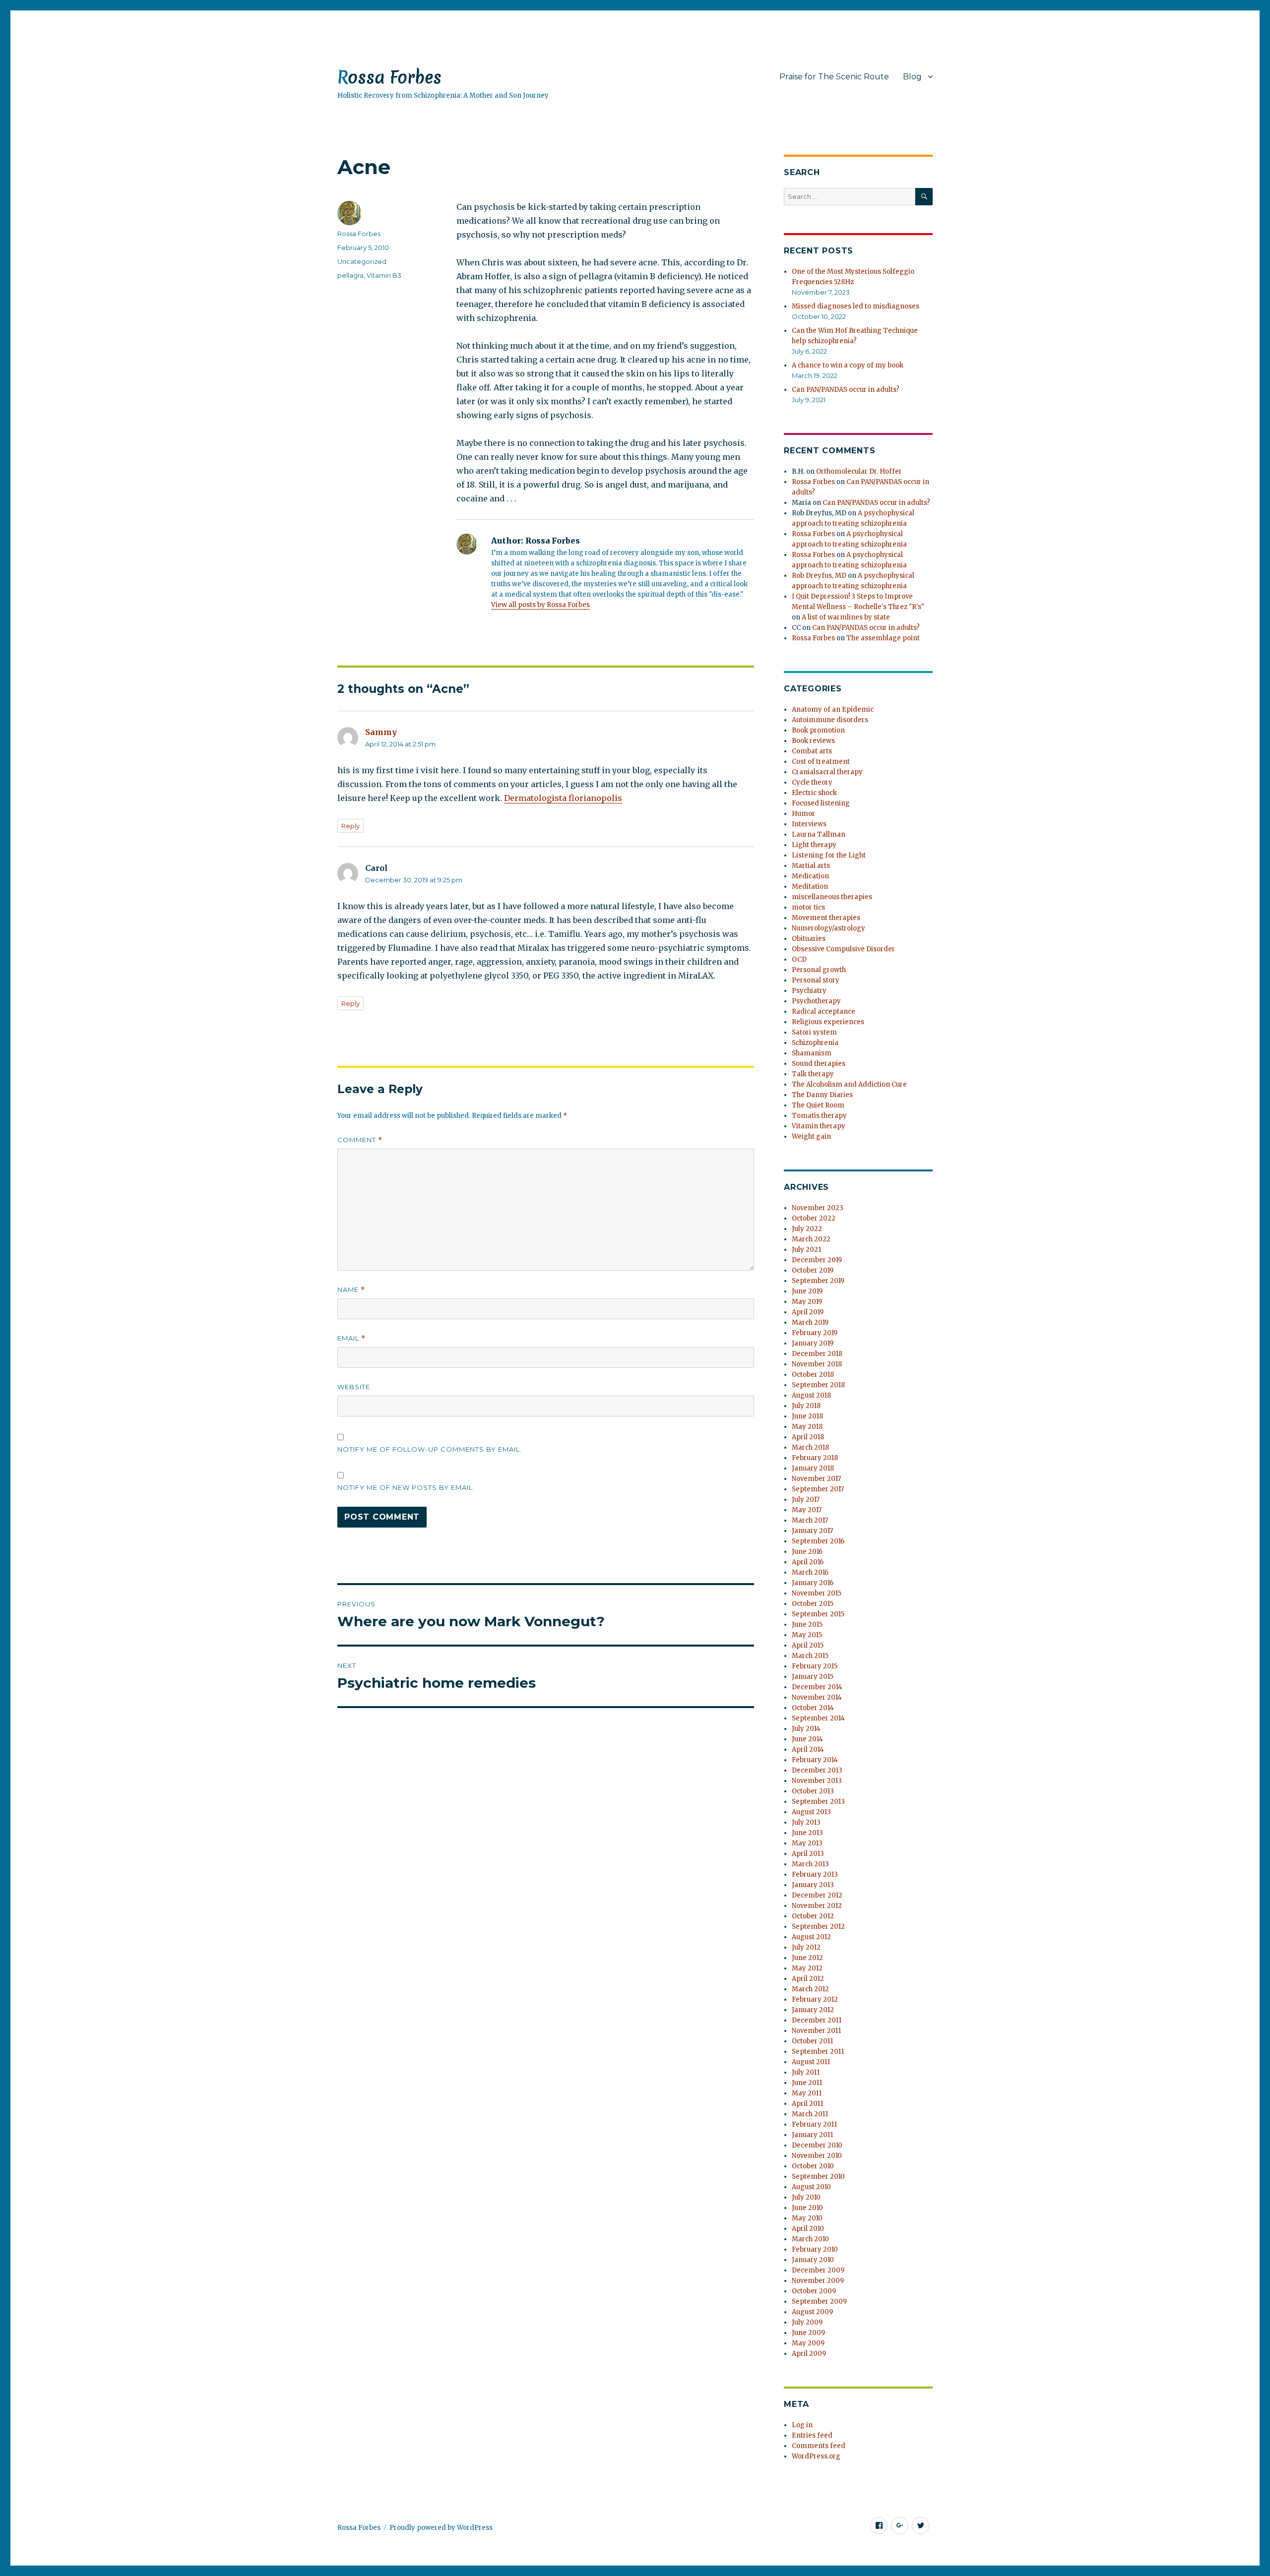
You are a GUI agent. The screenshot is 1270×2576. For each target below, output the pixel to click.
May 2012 (807, 1968)
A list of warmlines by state (846, 617)
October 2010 (813, 2166)
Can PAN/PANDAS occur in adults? (846, 390)
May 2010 (807, 2218)
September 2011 (818, 2052)
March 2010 (810, 2239)
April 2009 (809, 2354)
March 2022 (811, 1239)
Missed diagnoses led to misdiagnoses (856, 306)
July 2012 (806, 1947)
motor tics (808, 907)
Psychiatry (809, 991)
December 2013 (817, 1770)
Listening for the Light (829, 855)
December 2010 (817, 2145)
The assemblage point (883, 638)
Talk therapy (813, 1074)
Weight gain (811, 1136)
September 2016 (818, 1541)
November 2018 (817, 1364)
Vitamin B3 (384, 275)
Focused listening (821, 803)
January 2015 (813, 1677)
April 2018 (808, 1437)
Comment (360, 1140)
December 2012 (817, 1895)
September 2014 (818, 1718)
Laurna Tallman (819, 834)
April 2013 (808, 1854)
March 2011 (810, 2114)
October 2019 (813, 1270)
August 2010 (811, 2187)
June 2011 (807, 2083)
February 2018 (815, 1458)
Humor (803, 814)
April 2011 (807, 2104)
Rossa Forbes (389, 77)
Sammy (381, 732)
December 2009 (818, 2270)
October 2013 (813, 1791)
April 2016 (808, 1562)
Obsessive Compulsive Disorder (843, 949)
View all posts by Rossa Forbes (540, 605)
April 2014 (808, 1749)
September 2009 (819, 2301)
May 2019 (807, 1302)
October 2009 (814, 2291)
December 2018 (817, 1354)
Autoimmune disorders (830, 720)
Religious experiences (828, 1022)
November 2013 (817, 1781)
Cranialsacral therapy (827, 772)
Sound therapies (819, 1064)
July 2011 (806, 2072)
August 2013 (811, 1812)
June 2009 (808, 2333)
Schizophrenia (815, 1043)
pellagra (350, 275)
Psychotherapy (816, 1001)
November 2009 (818, 2281)
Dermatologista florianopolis (563, 798)
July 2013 (806, 1822)
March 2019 (810, 1322)
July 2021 (806, 1250)
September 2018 (818, 1385)
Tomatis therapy (819, 1116)
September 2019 (818, 1281)
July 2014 (806, 1729)
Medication (810, 876)
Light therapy (814, 845)
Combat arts (812, 751)
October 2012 (813, 1916)
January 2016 (813, 1583)
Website (354, 1387)
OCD (799, 959)
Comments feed (819, 2446)
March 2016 (810, 1572)
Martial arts (811, 866)
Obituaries (809, 939)
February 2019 (815, 1333)
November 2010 (817, 2156)
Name (351, 1290)
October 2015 (813, 1604)
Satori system (814, 1032)
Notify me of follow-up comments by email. (430, 1449)
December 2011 (817, 2020)
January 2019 (813, 1343)
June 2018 (807, 1416)
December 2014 (817, 1687)
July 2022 (807, 1229)
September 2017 (818, 1489)
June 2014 (807, 1739)
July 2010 (806, 2197)
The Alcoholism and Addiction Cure (849, 1084)
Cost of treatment (821, 762)
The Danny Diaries (822, 1095)
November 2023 (818, 1208)
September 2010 (818, 2177)
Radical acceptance (824, 1012)
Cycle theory (812, 782)
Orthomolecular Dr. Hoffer (859, 471)
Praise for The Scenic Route (834, 77)
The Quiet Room (818, 1105)
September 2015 (818, 1614)
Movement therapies (826, 918)
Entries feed (812, 2435)
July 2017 (806, 1500)
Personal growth (819, 970)
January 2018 (813, 1468)
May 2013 (807, 1843)
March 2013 (810, 1864)
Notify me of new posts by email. (406, 1487)
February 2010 (815, 2249)
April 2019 (808, 1312)
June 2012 (807, 1958)
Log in (802, 2425)
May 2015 (807, 1635)
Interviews (809, 824)
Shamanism (812, 1053)
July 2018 (806, 1406)
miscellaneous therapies (832, 897)
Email (351, 1338)
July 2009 (807, 2322)
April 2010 (808, 2229)
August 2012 (811, 1937)
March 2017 (810, 1520)
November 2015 (817, 1593)
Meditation (810, 887)
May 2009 (808, 2343)
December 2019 (817, 1260)
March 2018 (810, 1447)
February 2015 (815, 1666)
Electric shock (814, 793)
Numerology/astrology (828, 928)
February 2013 (815, 1874)
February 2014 (815, 1760)
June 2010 (807, 2208)
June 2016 (807, 1552)
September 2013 (818, 1802)
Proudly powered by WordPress (441, 2528)
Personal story (816, 980)
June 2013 (807, 1833)
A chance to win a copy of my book (848, 365)
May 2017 (807, 1510)
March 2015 (810, 1656)
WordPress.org (816, 2456)
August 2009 (812, 2312)
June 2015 (807, 1625)
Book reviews (813, 741)
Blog (912, 77)
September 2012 (818, 1927)
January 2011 (812, 2135)
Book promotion (818, 730)
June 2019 (807, 1291)
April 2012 (808, 1979)
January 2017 (812, 1531)
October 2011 (812, 2041)
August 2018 (811, 1395)
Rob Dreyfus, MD (819, 576)
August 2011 (811, 2062)
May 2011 (807, 2093)
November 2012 (817, 1906)
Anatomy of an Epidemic (833, 709)
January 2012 (813, 2010)
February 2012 (815, 1999)
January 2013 (813, 1885)
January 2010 (813, 2260)
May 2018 (807, 1427)
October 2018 (813, 1375)
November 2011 (816, 2031)
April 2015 (808, 1645)
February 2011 (814, 2124)
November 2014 (817, 1697)
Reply (350, 826)
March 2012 (810, 1989)
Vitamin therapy (819, 1126)
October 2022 (814, 1218)
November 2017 (816, 1479)
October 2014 (813, 1708)
